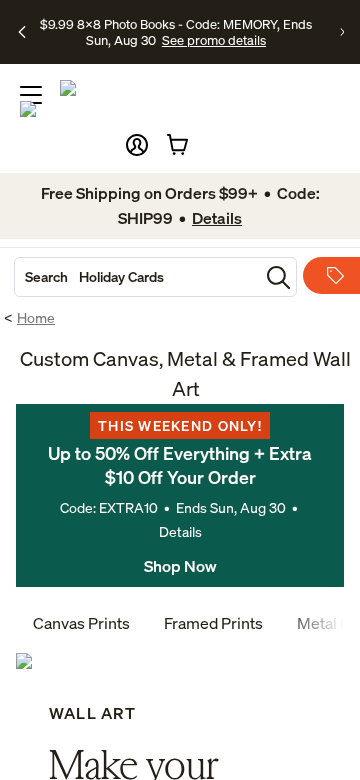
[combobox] (137, 277)
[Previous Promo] (22, 32)
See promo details (214, 40)
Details (180, 531)
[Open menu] (31, 95)
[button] (137, 145)
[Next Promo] (342, 32)
